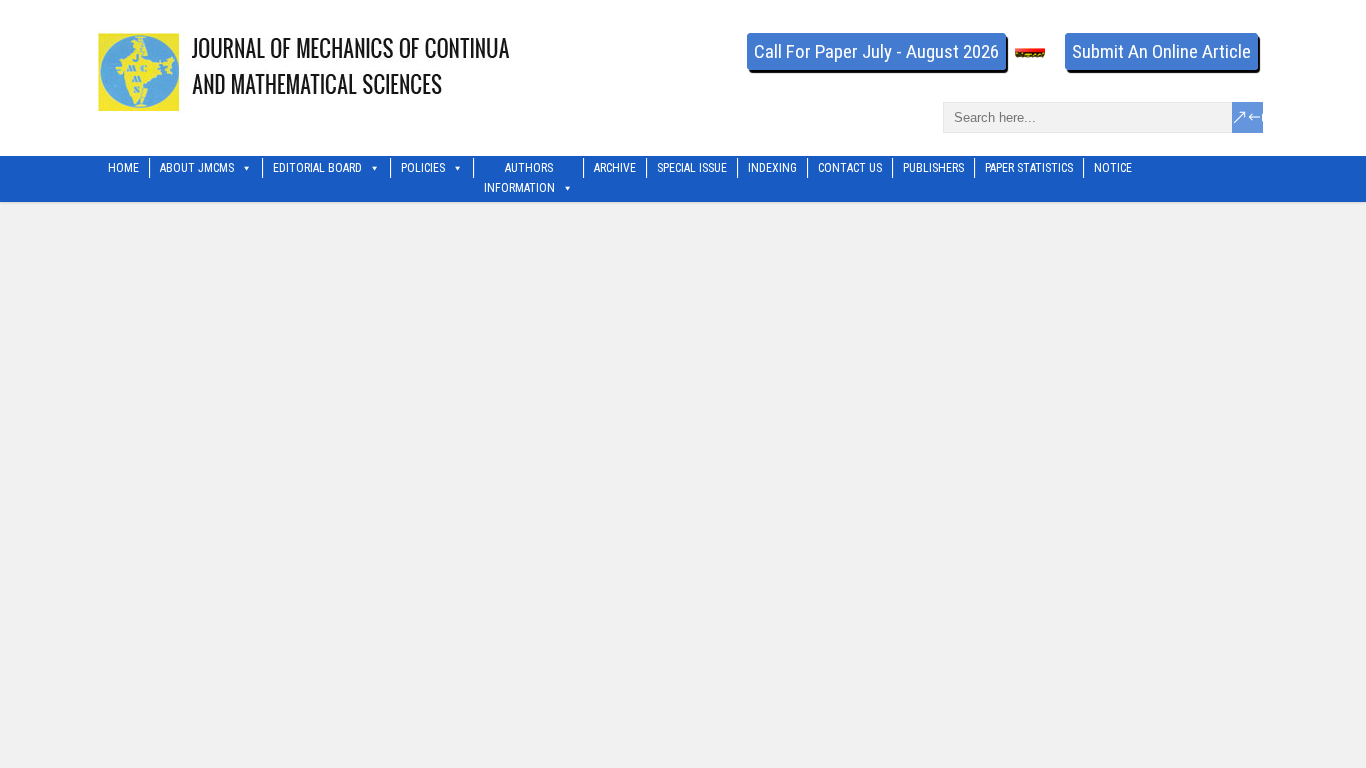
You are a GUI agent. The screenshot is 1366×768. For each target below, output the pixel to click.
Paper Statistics (1029, 168)
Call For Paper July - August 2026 (876, 51)
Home (123, 168)
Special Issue (692, 168)
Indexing (772, 168)
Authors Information (519, 169)
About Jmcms (197, 168)
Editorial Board (317, 168)
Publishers (933, 168)
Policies (423, 168)
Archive (615, 168)
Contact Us (850, 168)
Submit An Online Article (1161, 51)
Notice (1113, 168)
